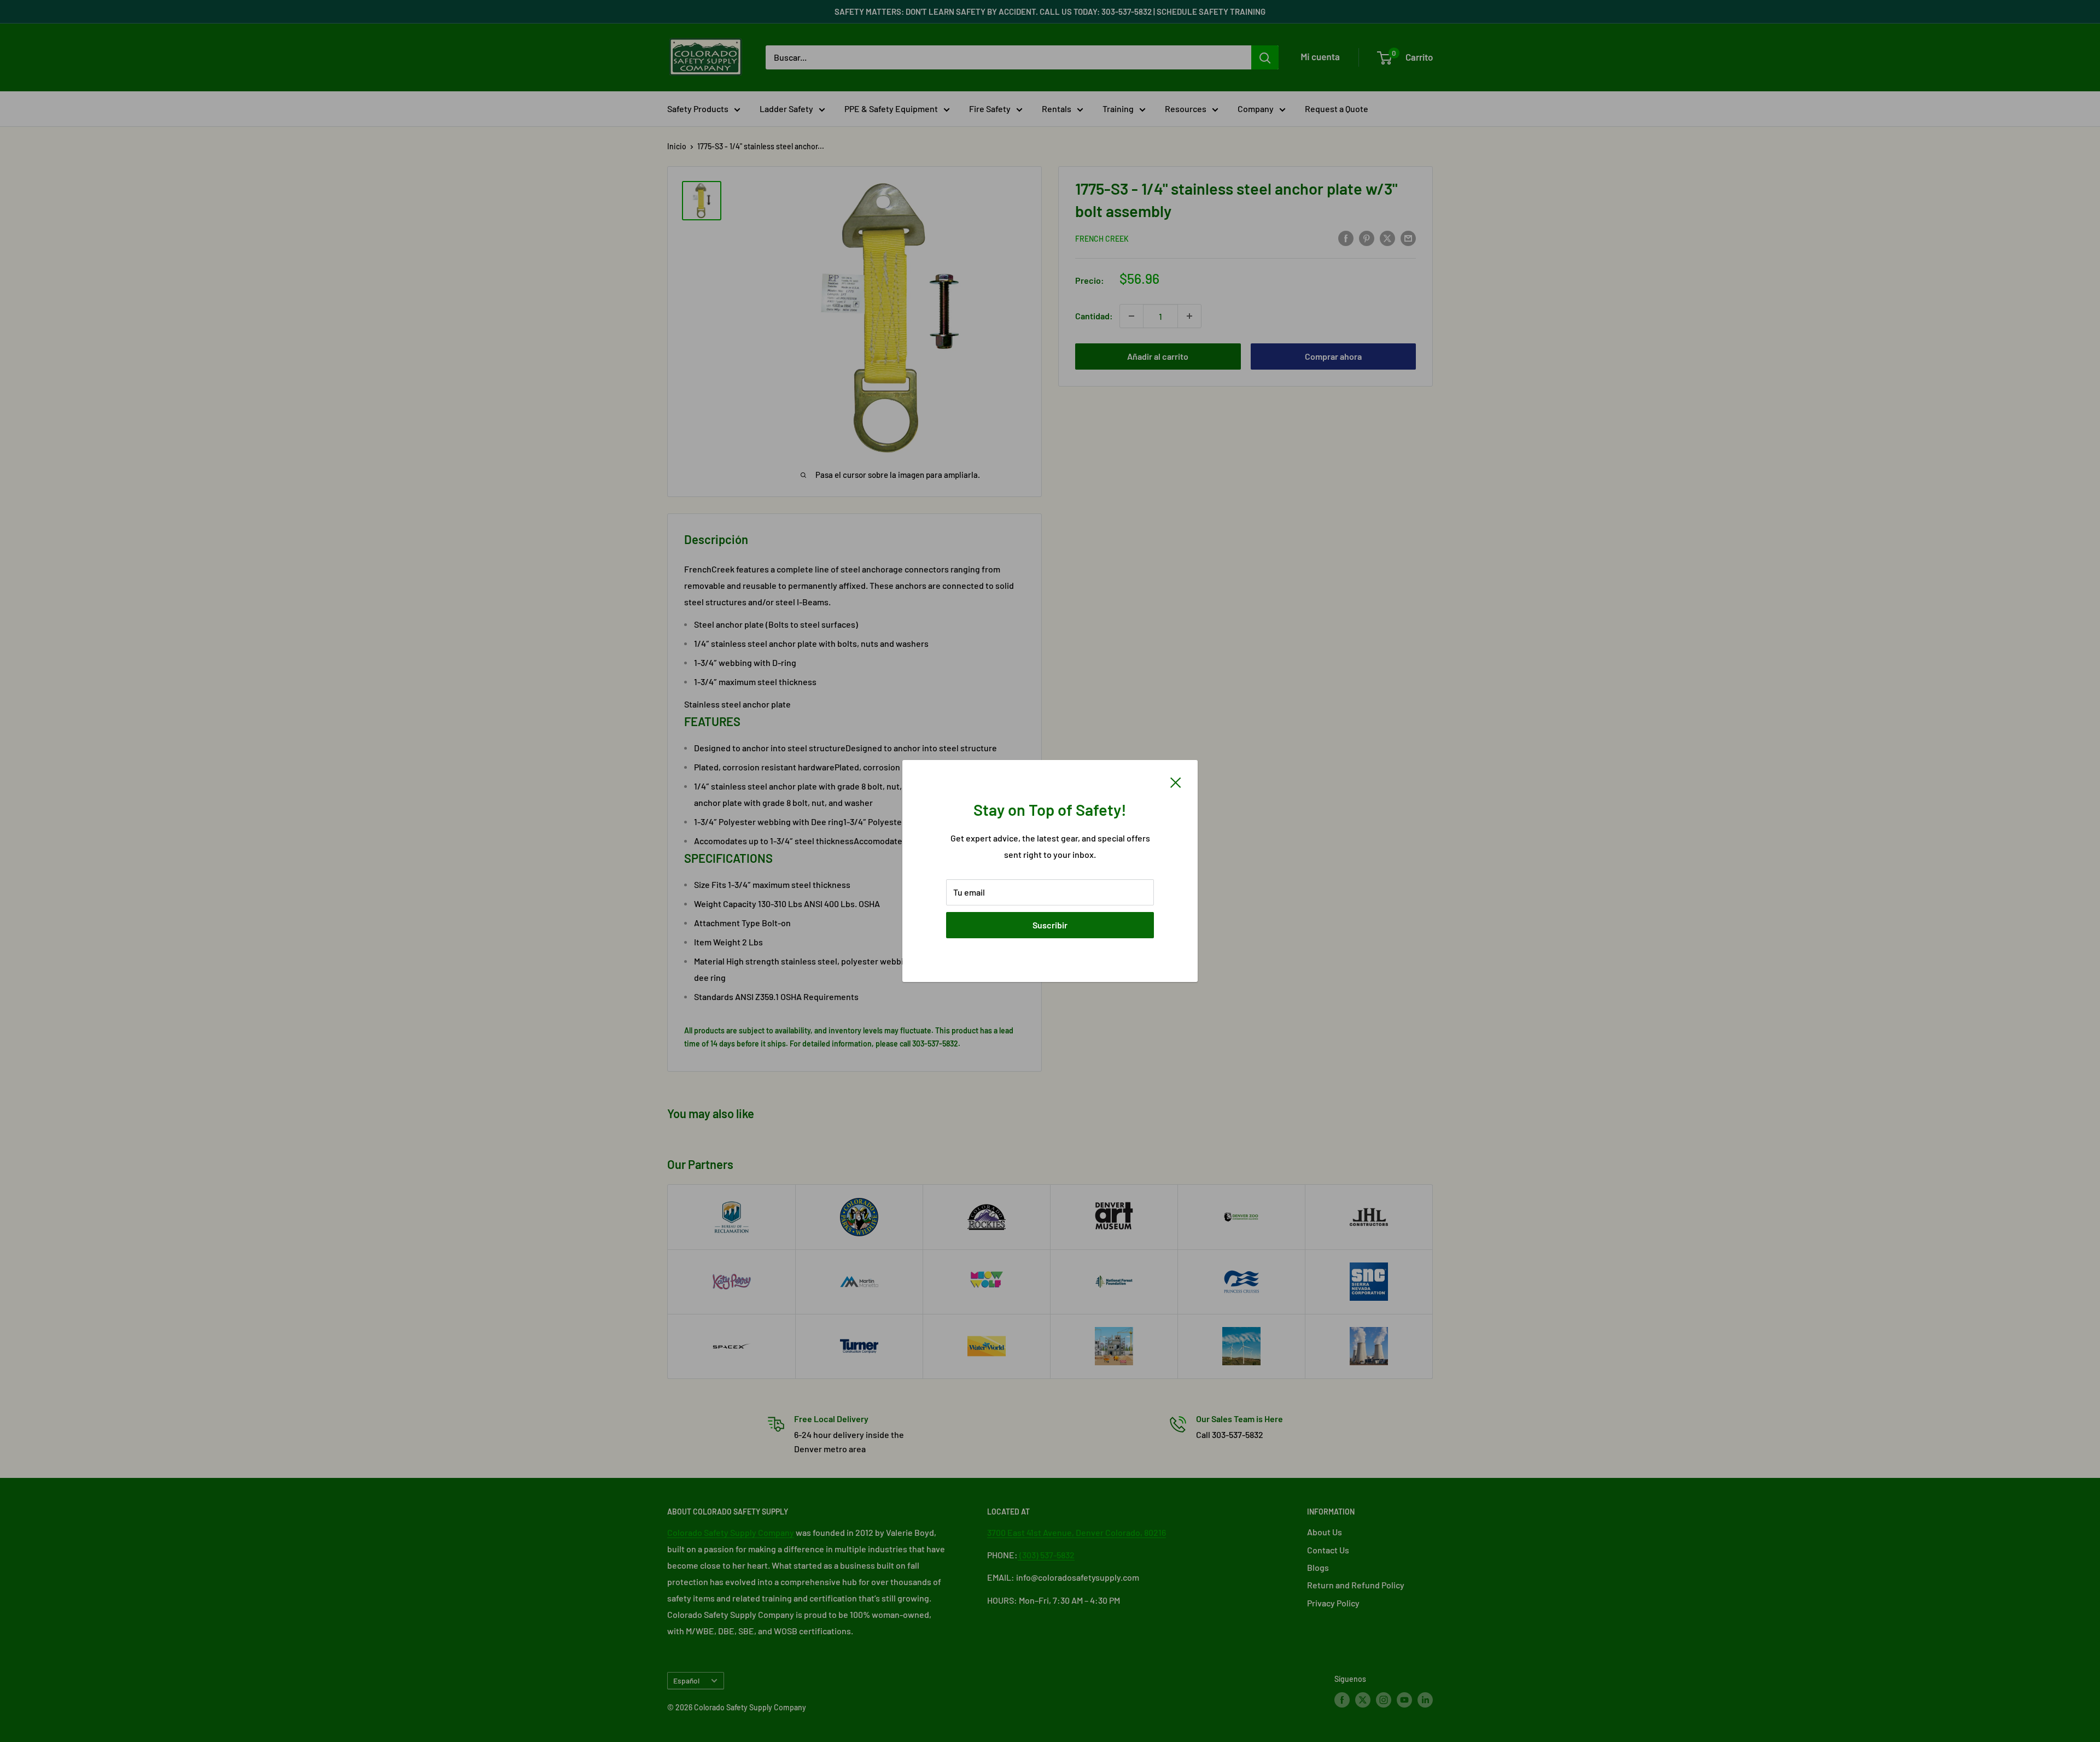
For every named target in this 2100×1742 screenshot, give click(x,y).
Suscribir (1050, 925)
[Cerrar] (1176, 781)
